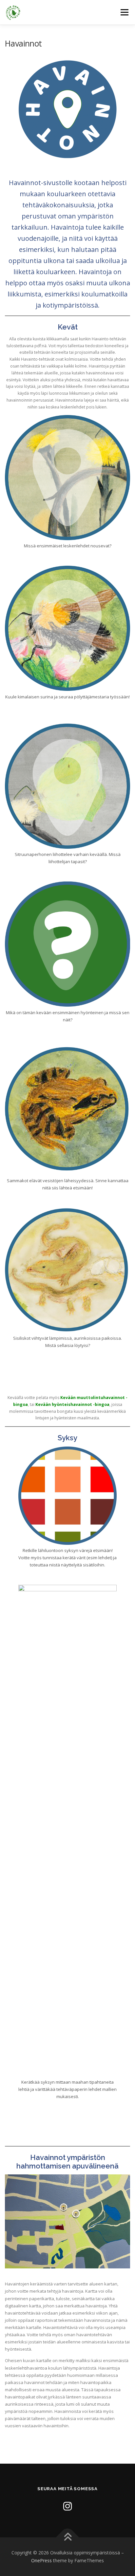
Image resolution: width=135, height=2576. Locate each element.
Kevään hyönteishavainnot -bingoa (72, 1404)
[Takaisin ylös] (68, 2538)
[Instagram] (67, 2506)
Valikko (124, 12)
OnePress (41, 2560)
